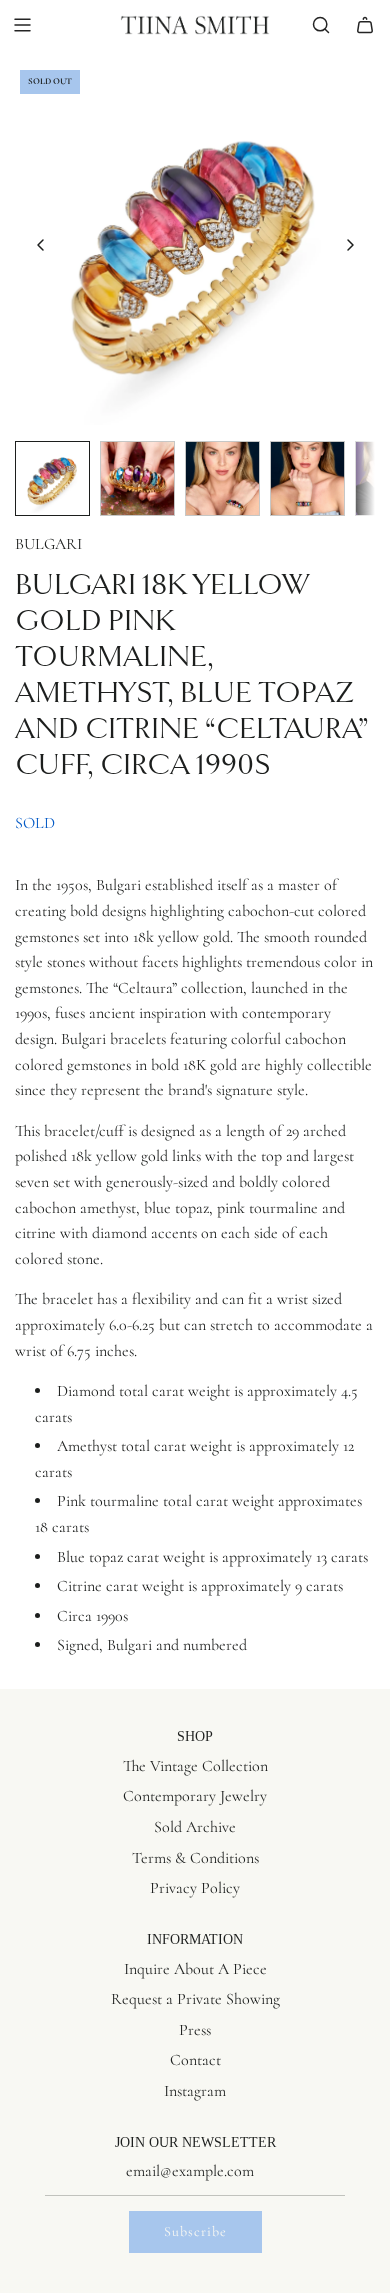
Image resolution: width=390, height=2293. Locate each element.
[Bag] (365, 25)
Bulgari (48, 544)
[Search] (321, 25)
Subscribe (195, 2231)
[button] (41, 245)
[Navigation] (22, 25)
